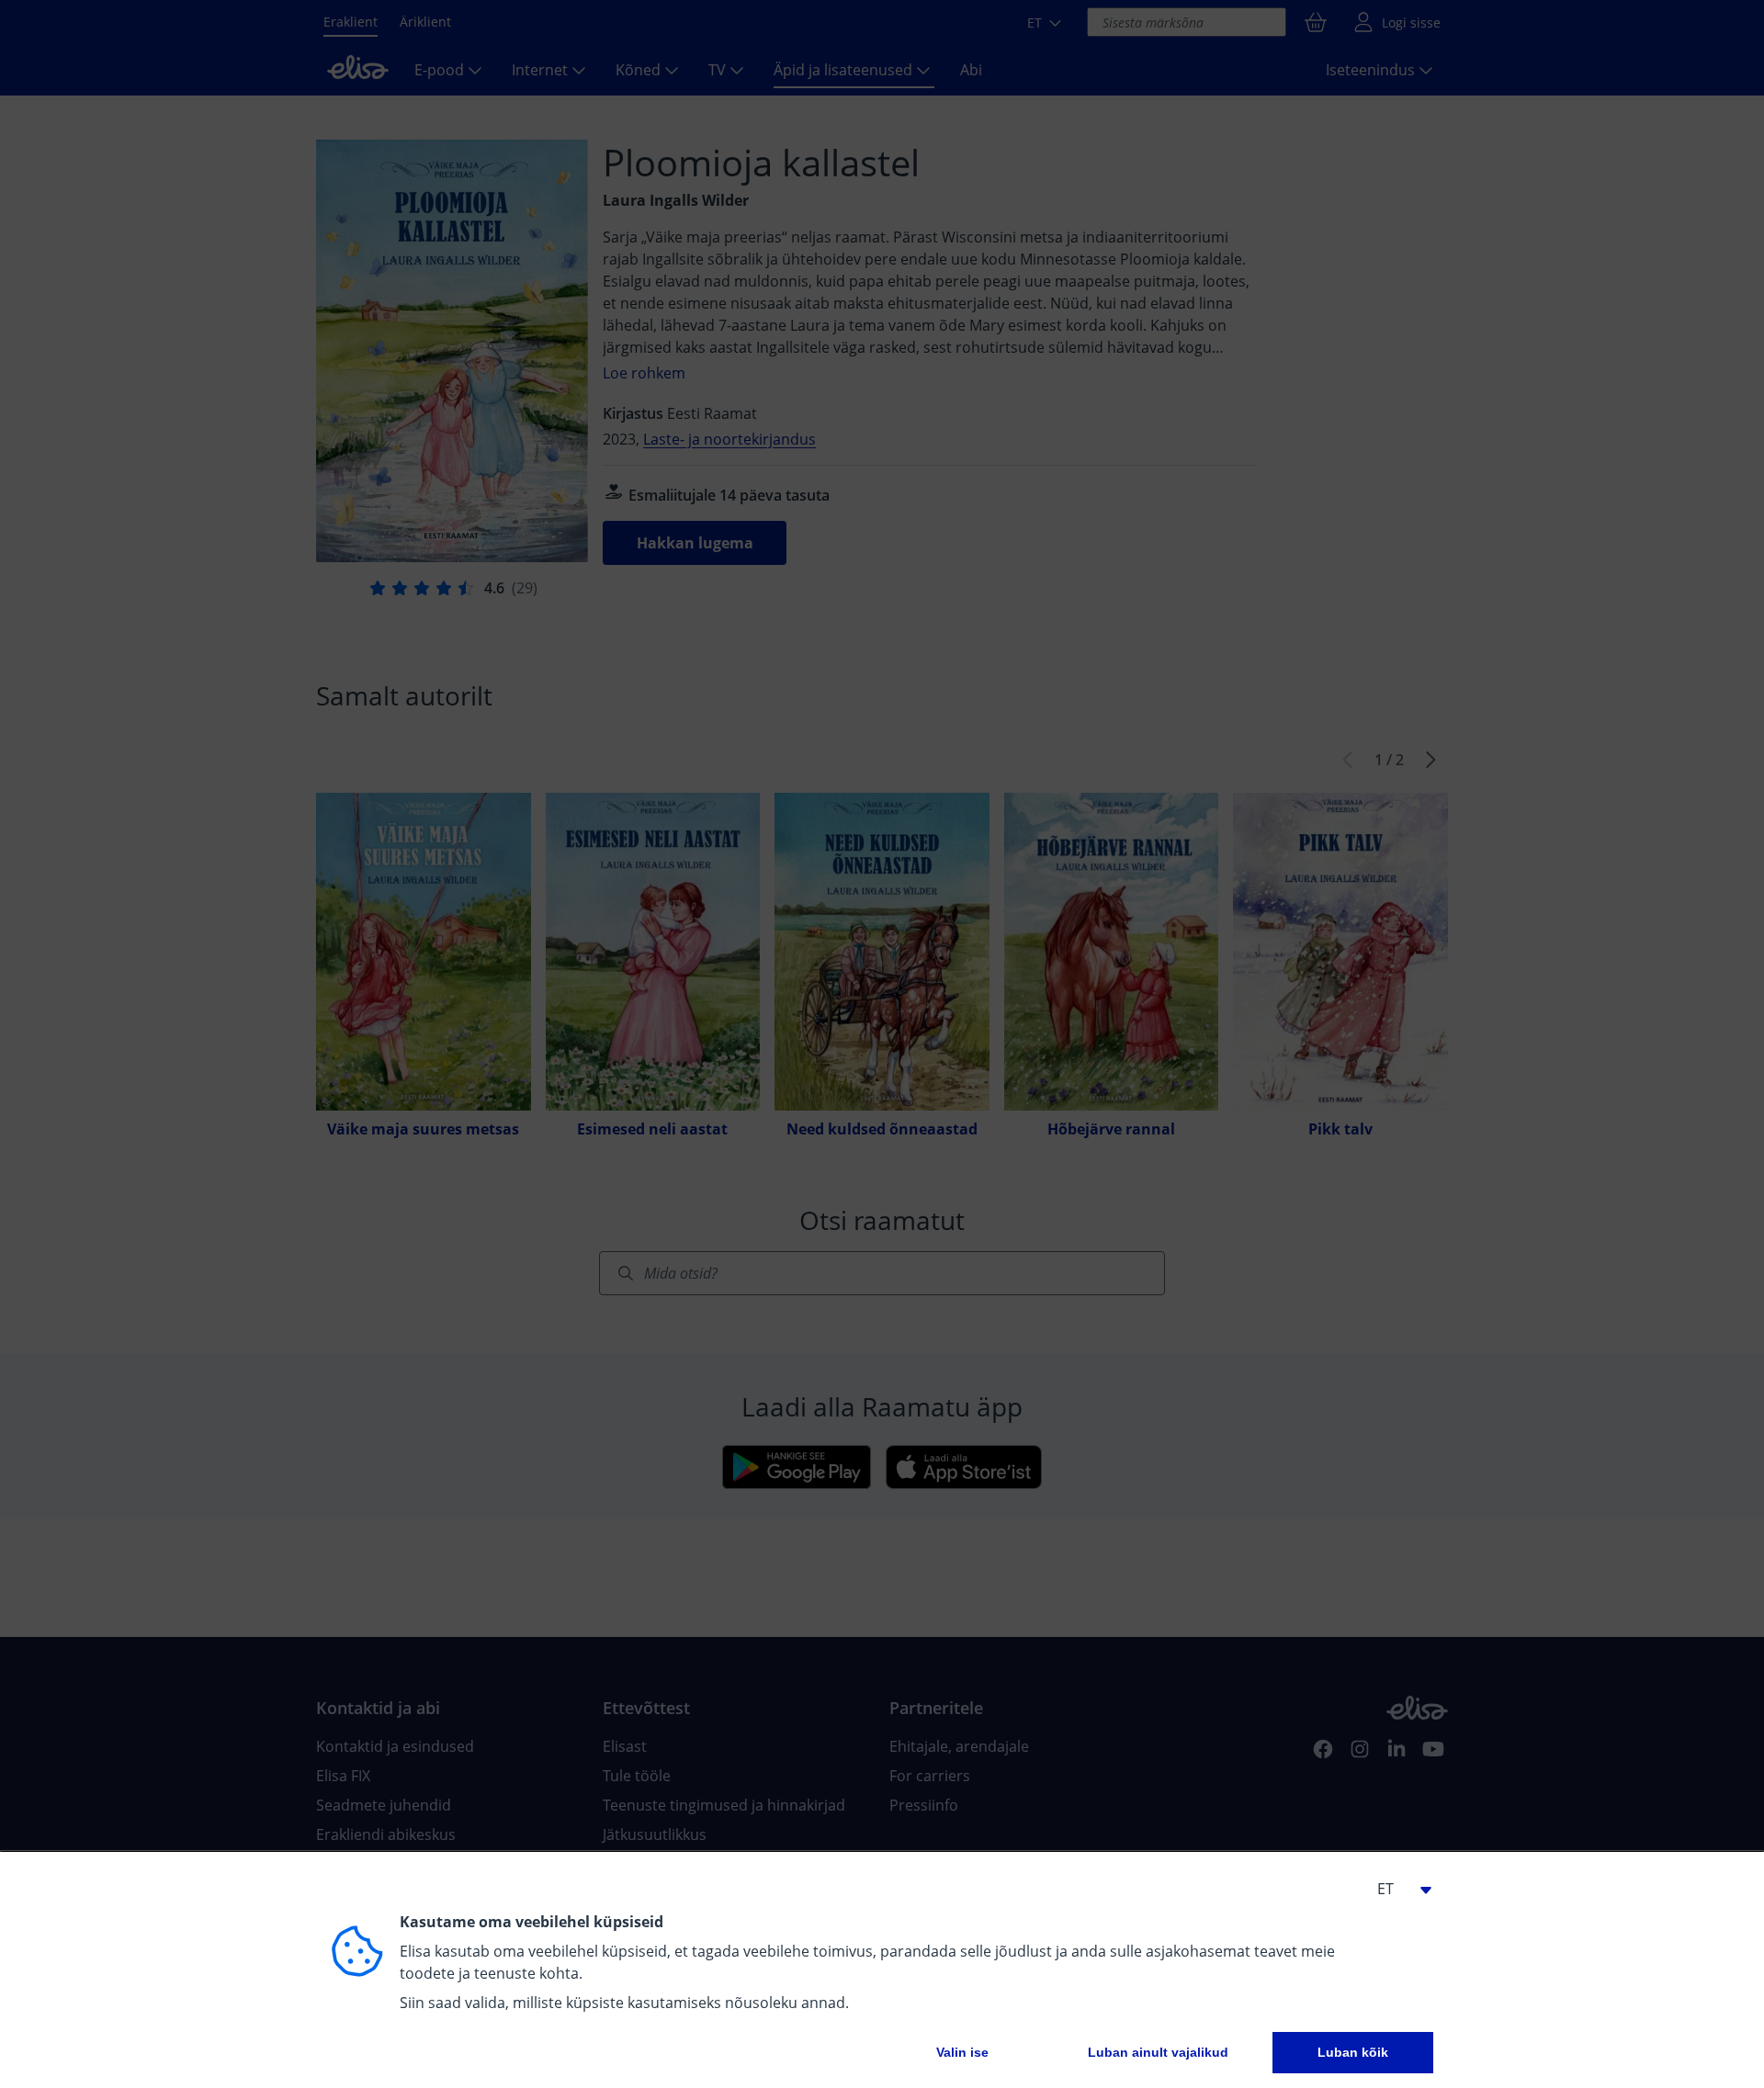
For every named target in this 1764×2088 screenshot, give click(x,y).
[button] (1396, 1889)
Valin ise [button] (962, 2052)
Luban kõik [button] (1353, 2052)
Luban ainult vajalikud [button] (1158, 2052)
